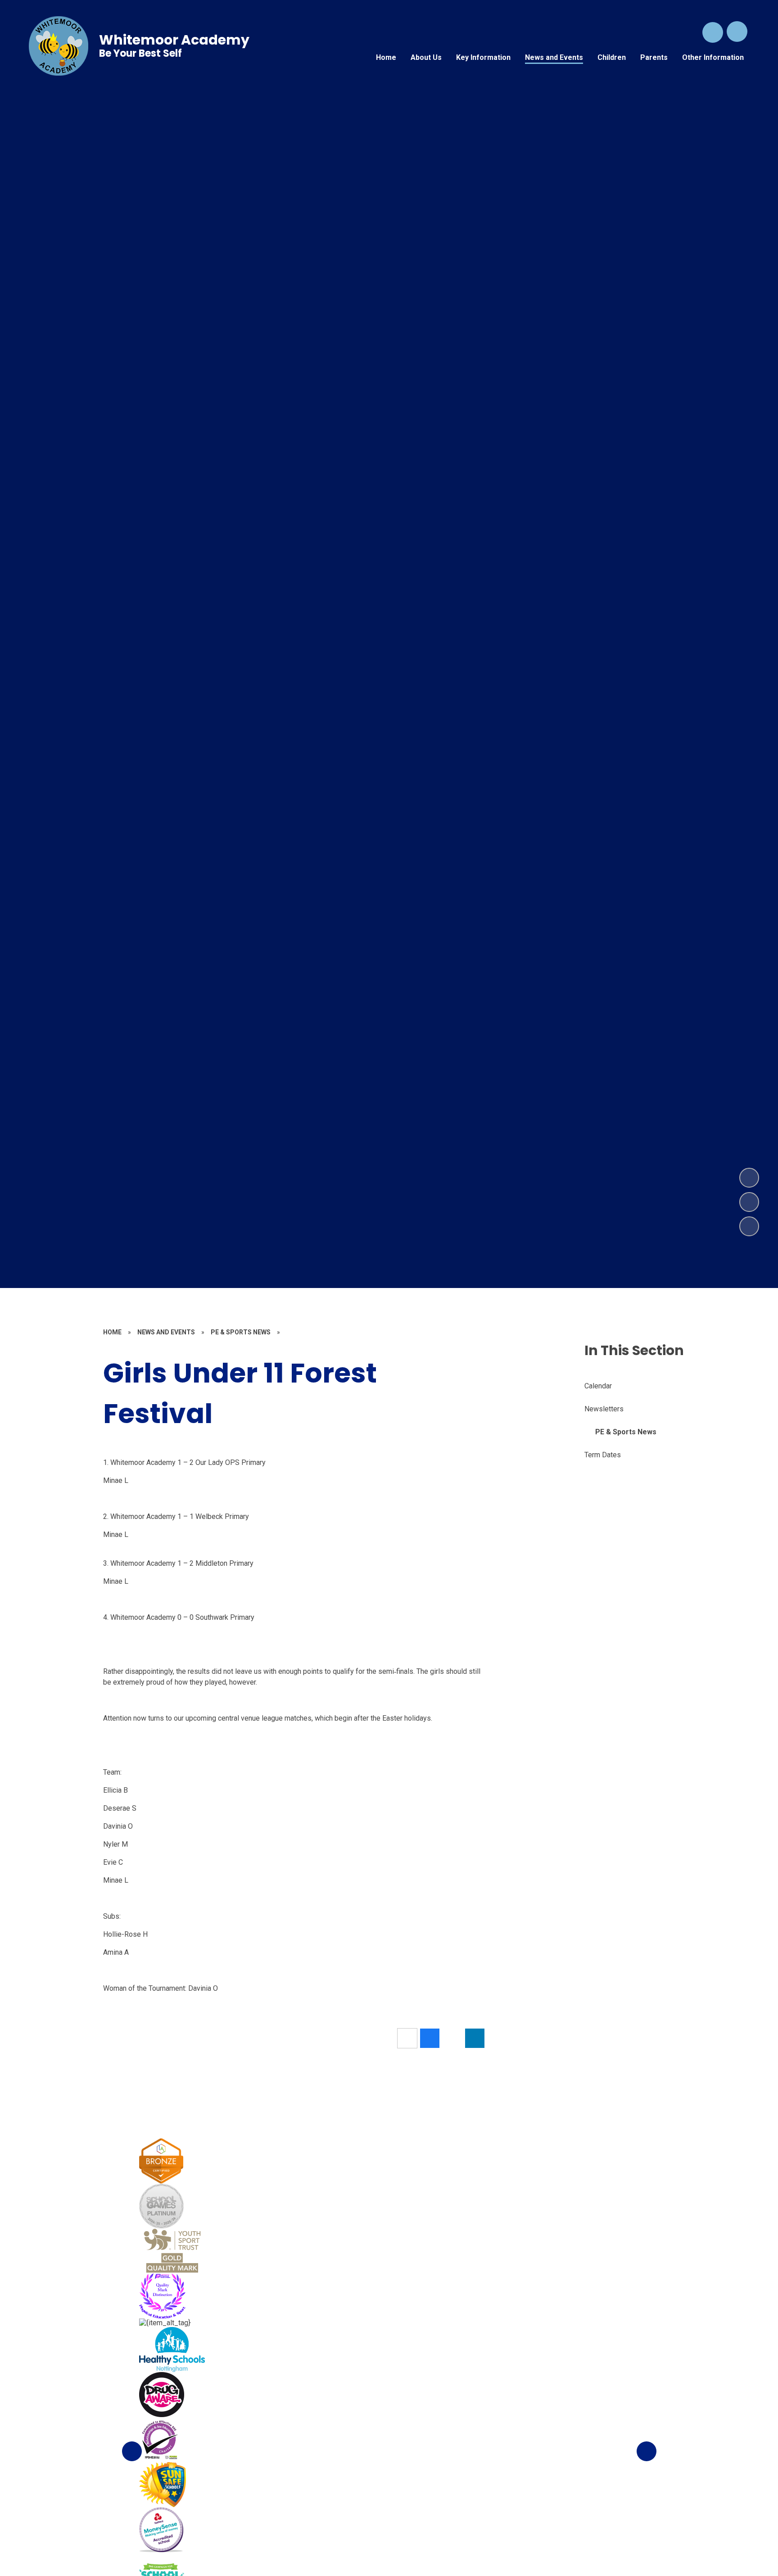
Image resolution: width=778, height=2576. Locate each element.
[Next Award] (647, 2451)
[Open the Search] (713, 32)
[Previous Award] (132, 2451)
